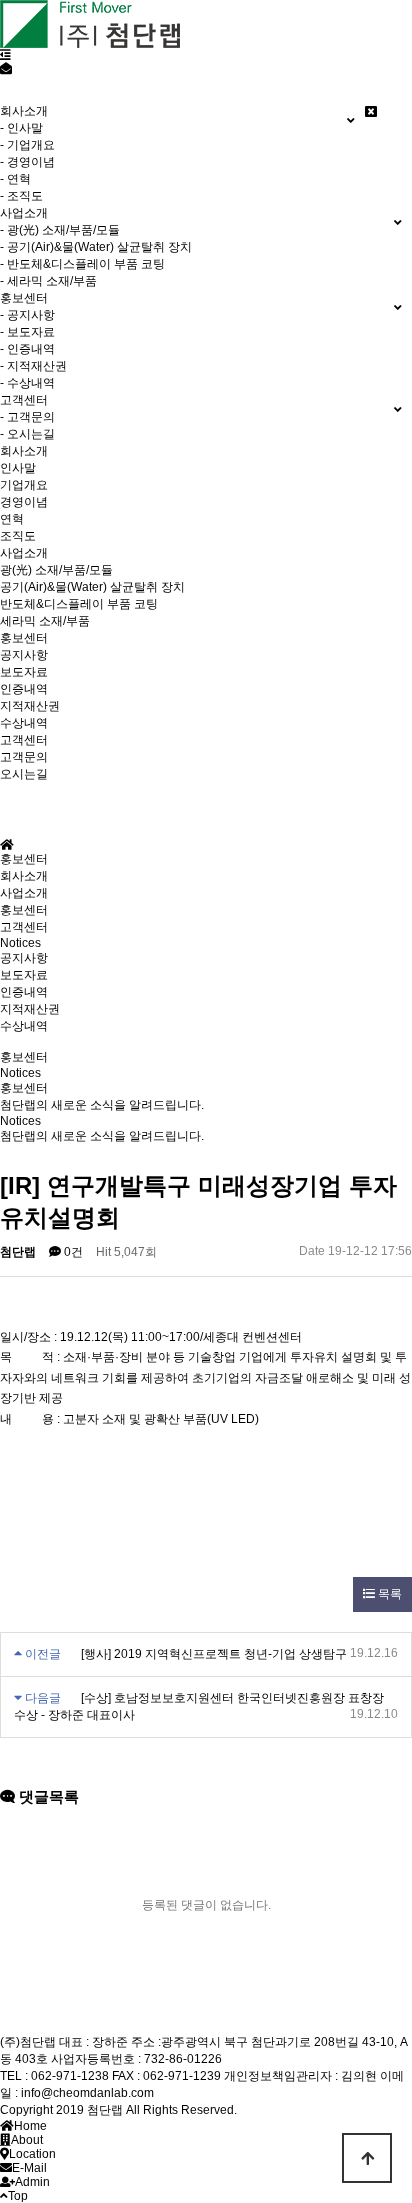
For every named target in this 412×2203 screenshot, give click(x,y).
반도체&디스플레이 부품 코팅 (79, 604)
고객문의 (24, 757)
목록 (388, 1594)
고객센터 (24, 740)
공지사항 (24, 655)
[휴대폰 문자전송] (6, 69)
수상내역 (24, 723)
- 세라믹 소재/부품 (48, 281)
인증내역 (24, 689)
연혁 (12, 519)
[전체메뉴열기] (5, 55)
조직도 (18, 536)
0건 (72, 1252)
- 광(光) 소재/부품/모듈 (60, 230)
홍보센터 (24, 638)
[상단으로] (367, 2158)
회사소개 (24, 451)
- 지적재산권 (33, 366)
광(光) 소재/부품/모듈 (56, 570)
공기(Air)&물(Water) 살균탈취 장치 (92, 587)
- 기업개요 (27, 145)
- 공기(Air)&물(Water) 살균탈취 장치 (96, 247)
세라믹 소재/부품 (45, 621)
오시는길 (24, 774)
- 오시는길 (27, 434)
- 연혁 (15, 179)
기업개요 (24, 485)
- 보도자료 (27, 332)
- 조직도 (21, 196)
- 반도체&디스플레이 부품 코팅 (82, 264)
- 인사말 (21, 128)
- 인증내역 (27, 349)
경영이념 (24, 502)
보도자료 (24, 672)
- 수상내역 (27, 383)
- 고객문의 (27, 417)
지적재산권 (30, 706)
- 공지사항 (27, 315)
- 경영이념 (27, 162)
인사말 (18, 468)
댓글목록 (47, 1796)
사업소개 (24, 553)
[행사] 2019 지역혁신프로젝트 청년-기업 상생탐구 (214, 1654)
